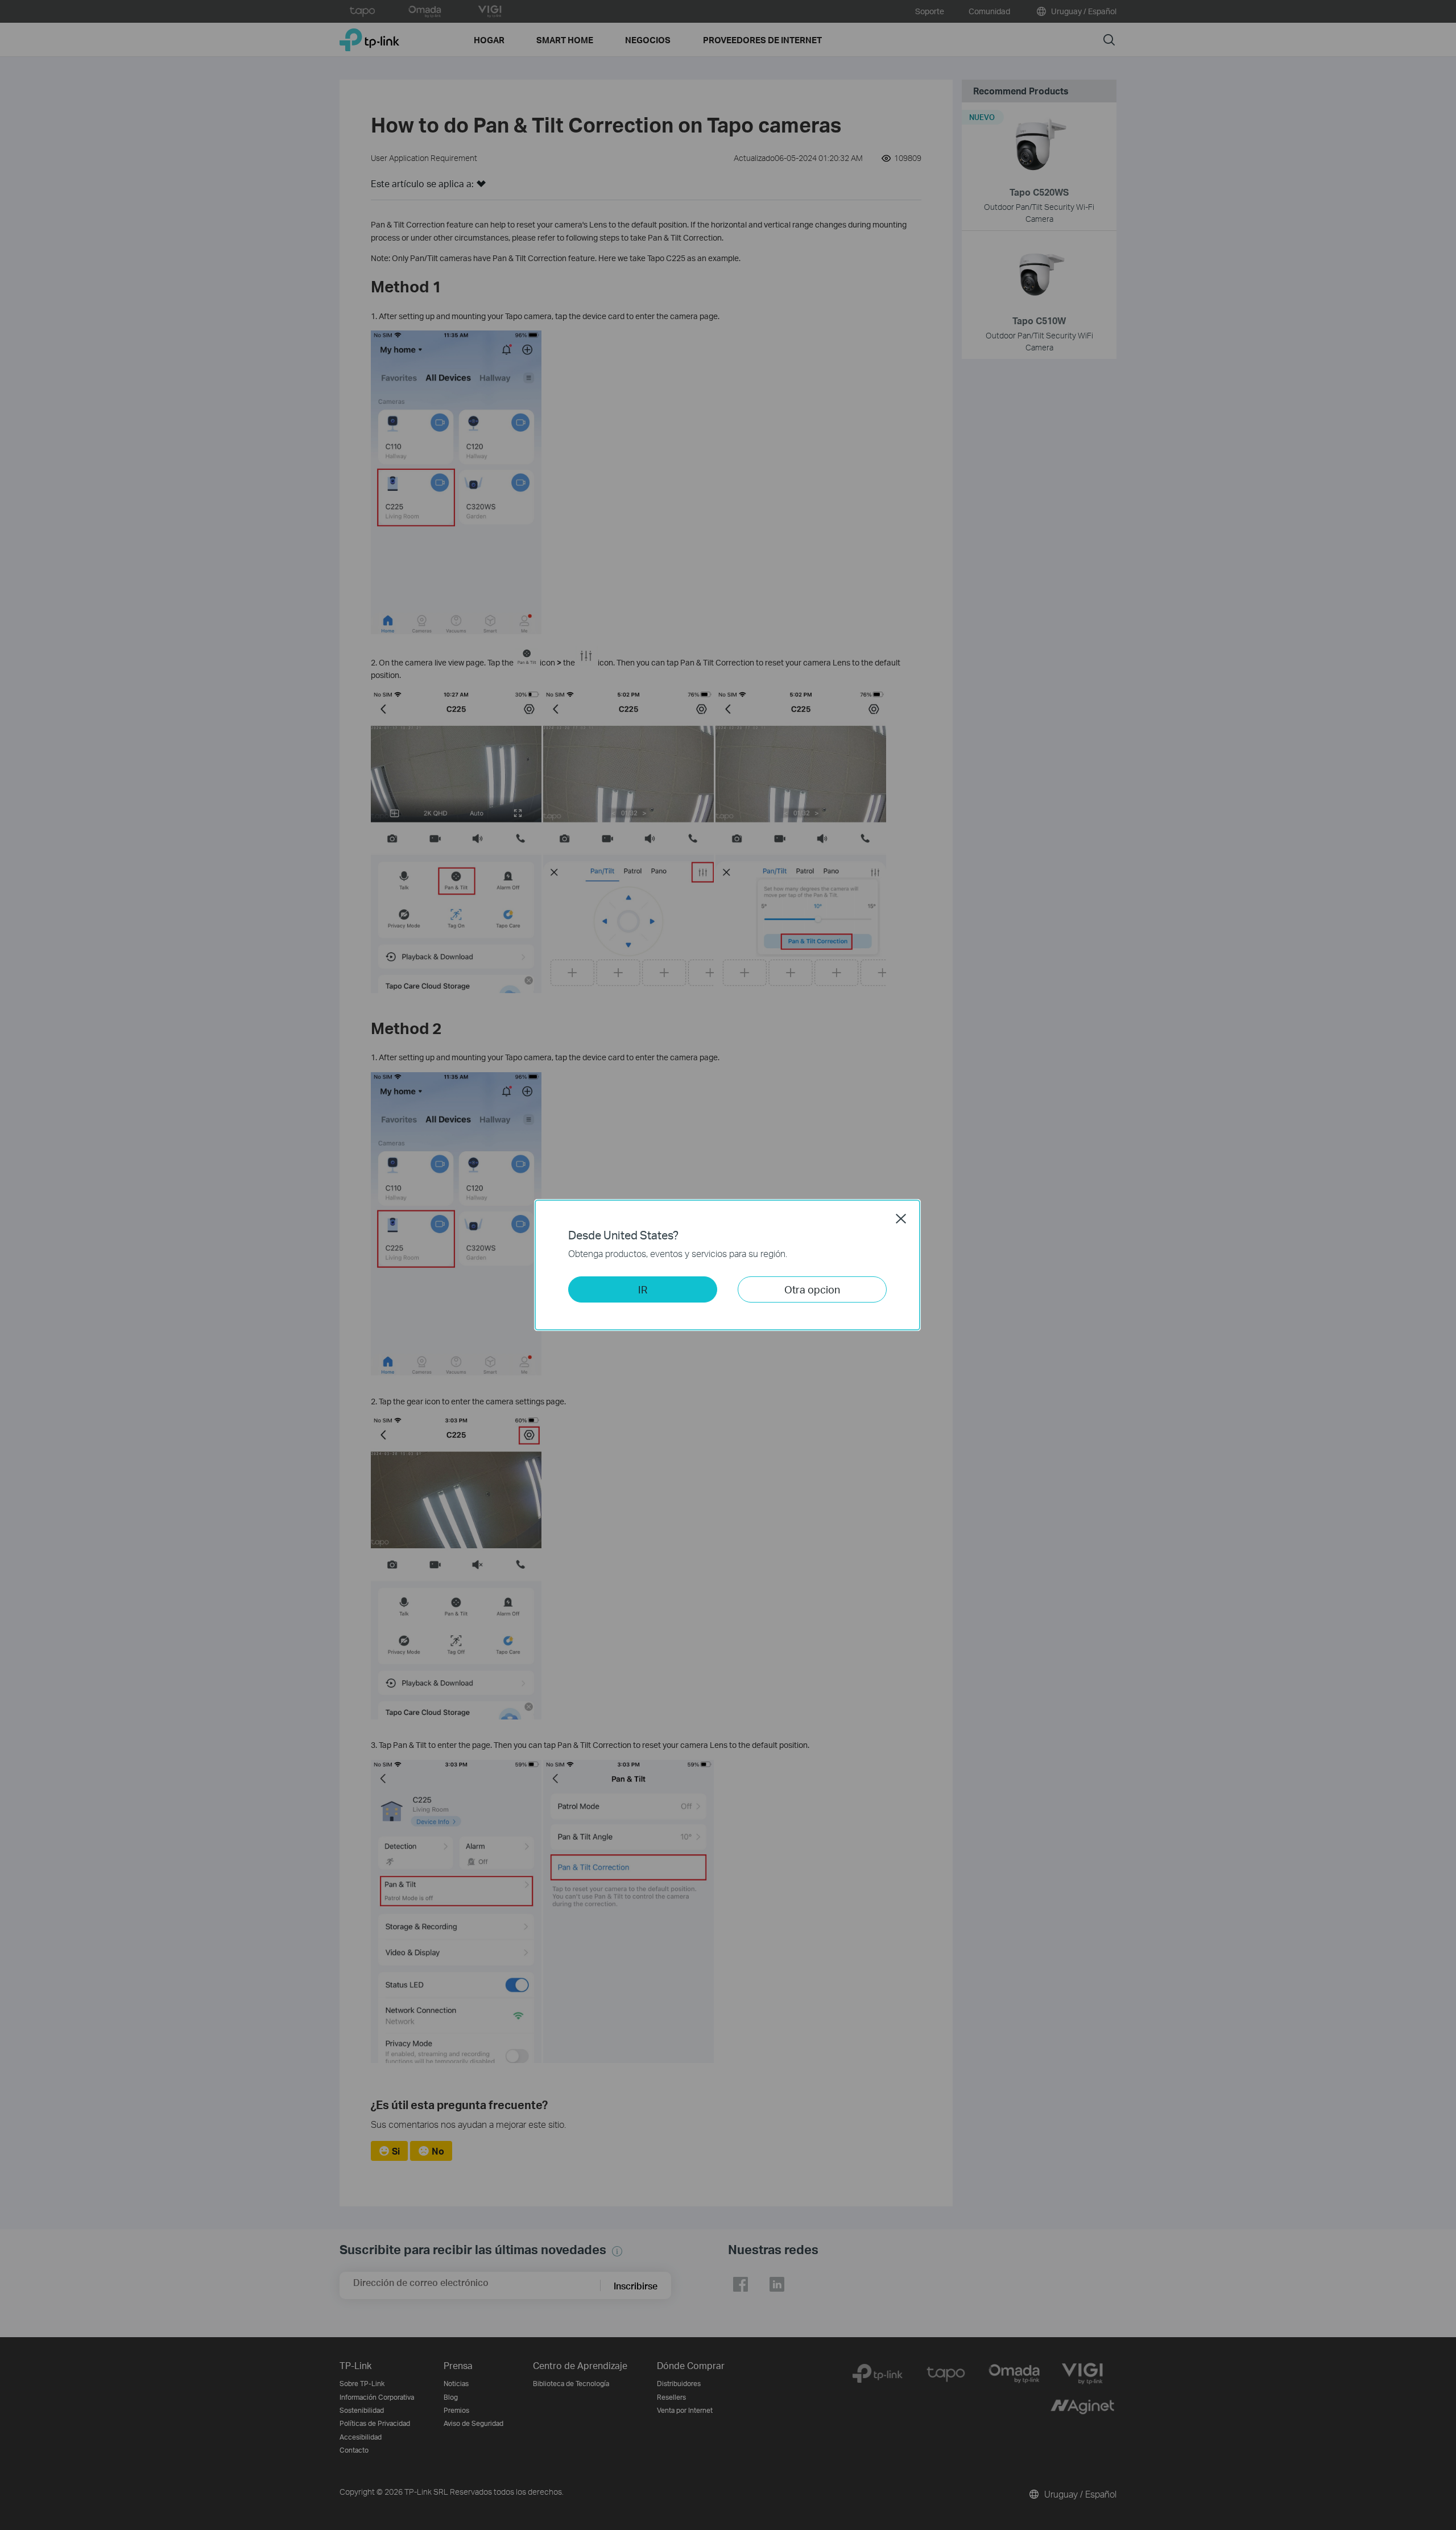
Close (901, 1218)
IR (643, 1289)
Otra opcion (812, 1289)
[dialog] (728, 1265)
